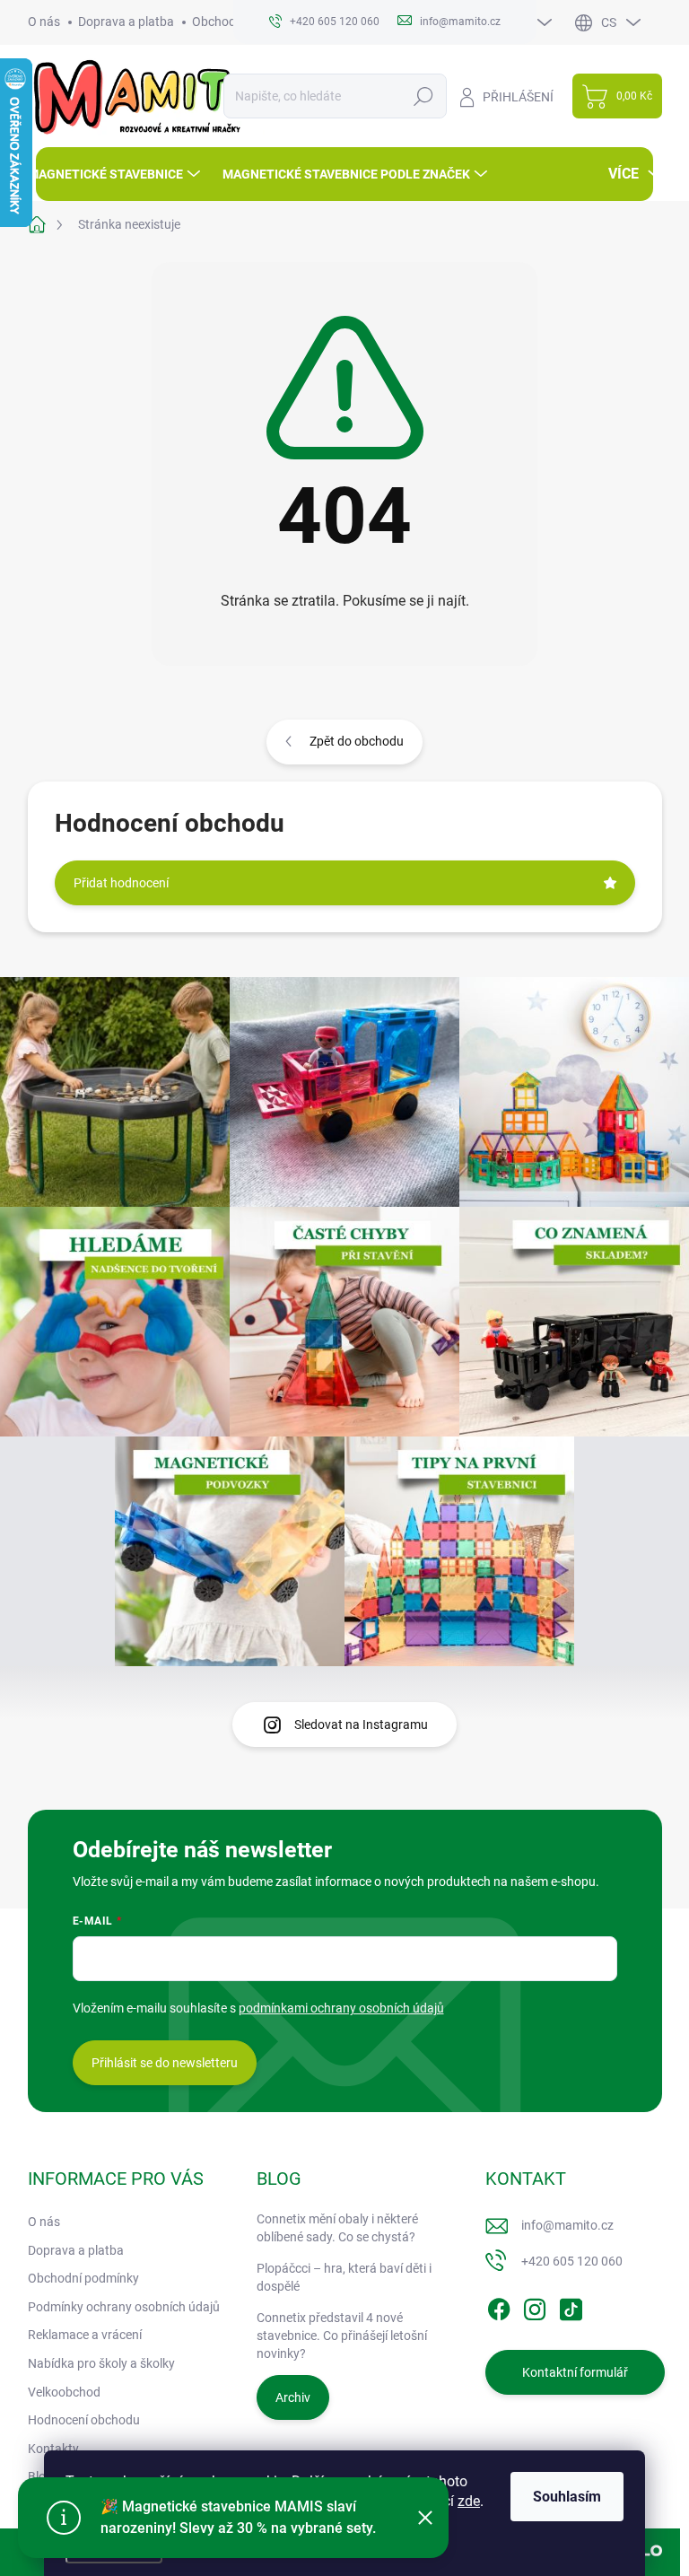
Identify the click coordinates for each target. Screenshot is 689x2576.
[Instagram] (535, 2306)
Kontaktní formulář (575, 2372)
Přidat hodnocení (121, 883)
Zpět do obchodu (357, 741)
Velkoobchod (64, 2392)
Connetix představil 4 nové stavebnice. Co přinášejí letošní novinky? (342, 2335)
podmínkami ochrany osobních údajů (341, 2008)
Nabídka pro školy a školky (101, 2363)
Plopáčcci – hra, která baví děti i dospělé (344, 2277)
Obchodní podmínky (83, 2278)
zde (469, 2501)
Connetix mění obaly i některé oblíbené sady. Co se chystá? (337, 2228)
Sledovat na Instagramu (361, 1725)
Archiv (293, 2397)
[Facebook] (499, 2306)
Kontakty (53, 2449)
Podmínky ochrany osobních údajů (124, 2307)
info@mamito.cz (567, 2225)
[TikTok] (571, 2306)
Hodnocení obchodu (84, 2420)
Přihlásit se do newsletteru (165, 2063)
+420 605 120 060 (572, 2261)
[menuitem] (116, 174)
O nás (44, 22)
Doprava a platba (126, 22)
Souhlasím (567, 2497)
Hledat (423, 96)
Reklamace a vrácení (85, 2335)
